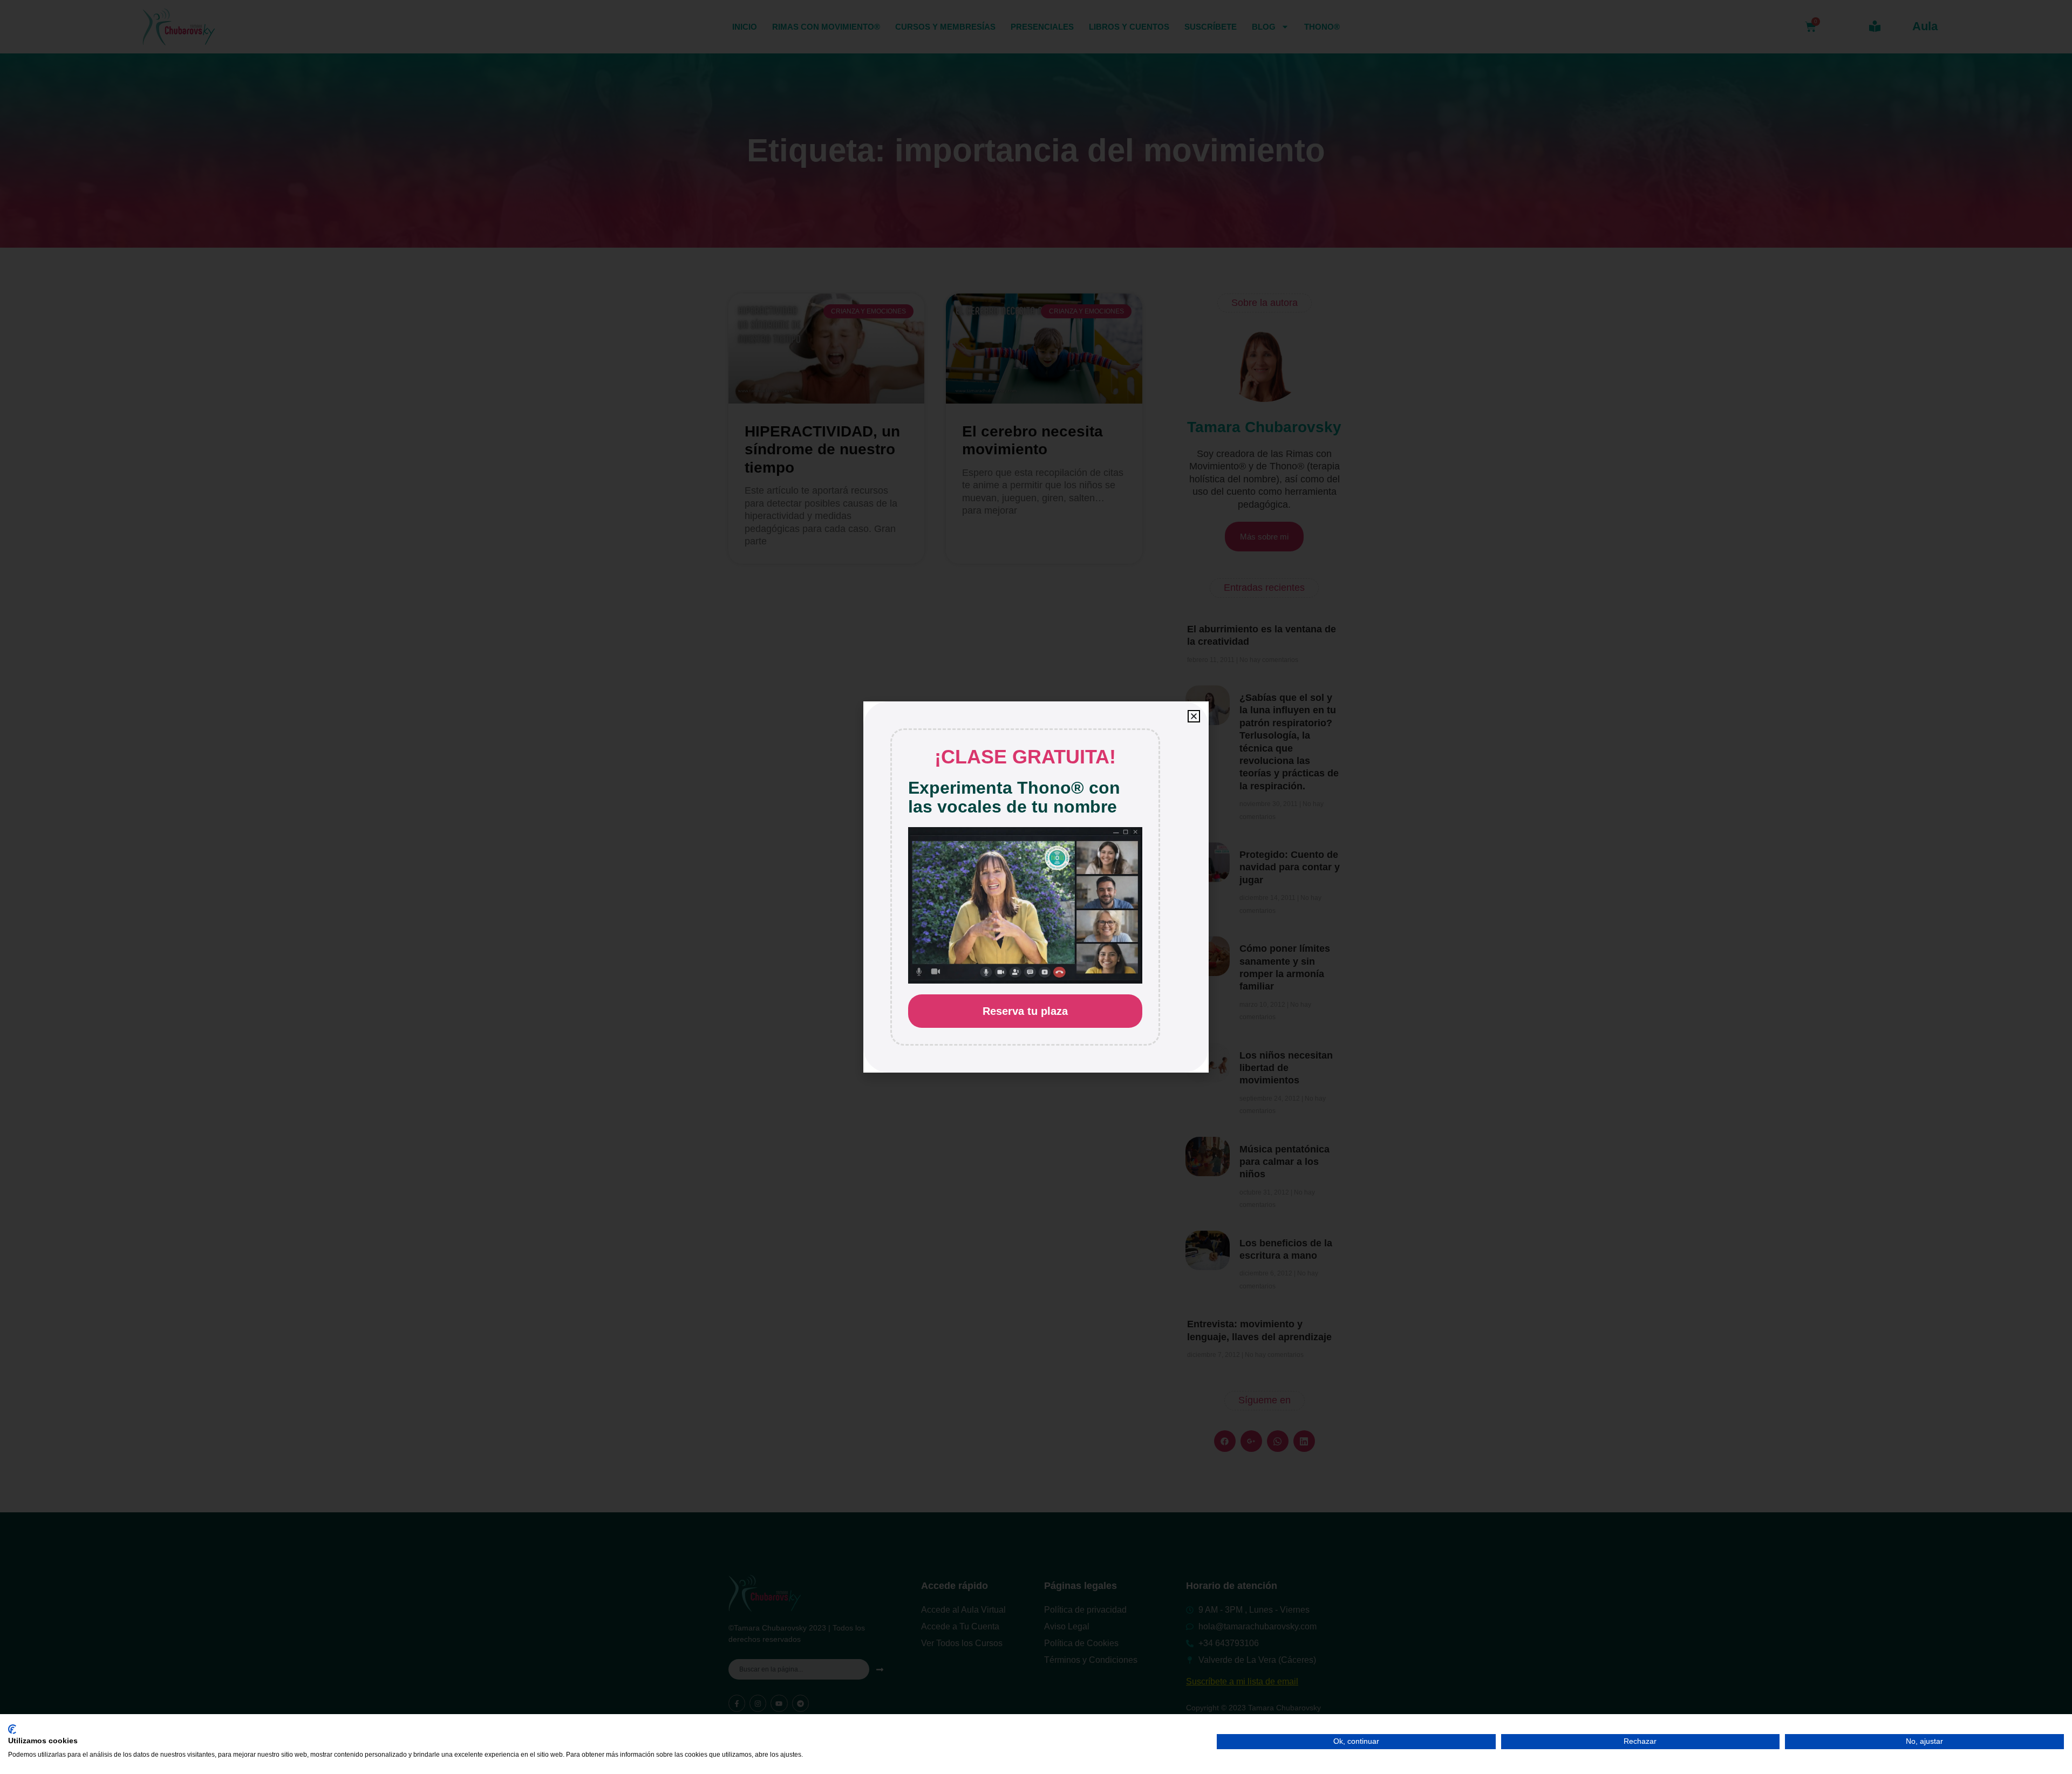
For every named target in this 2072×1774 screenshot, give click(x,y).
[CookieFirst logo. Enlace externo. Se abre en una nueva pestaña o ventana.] (12, 1729)
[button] (1194, 716)
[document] (1036, 887)
